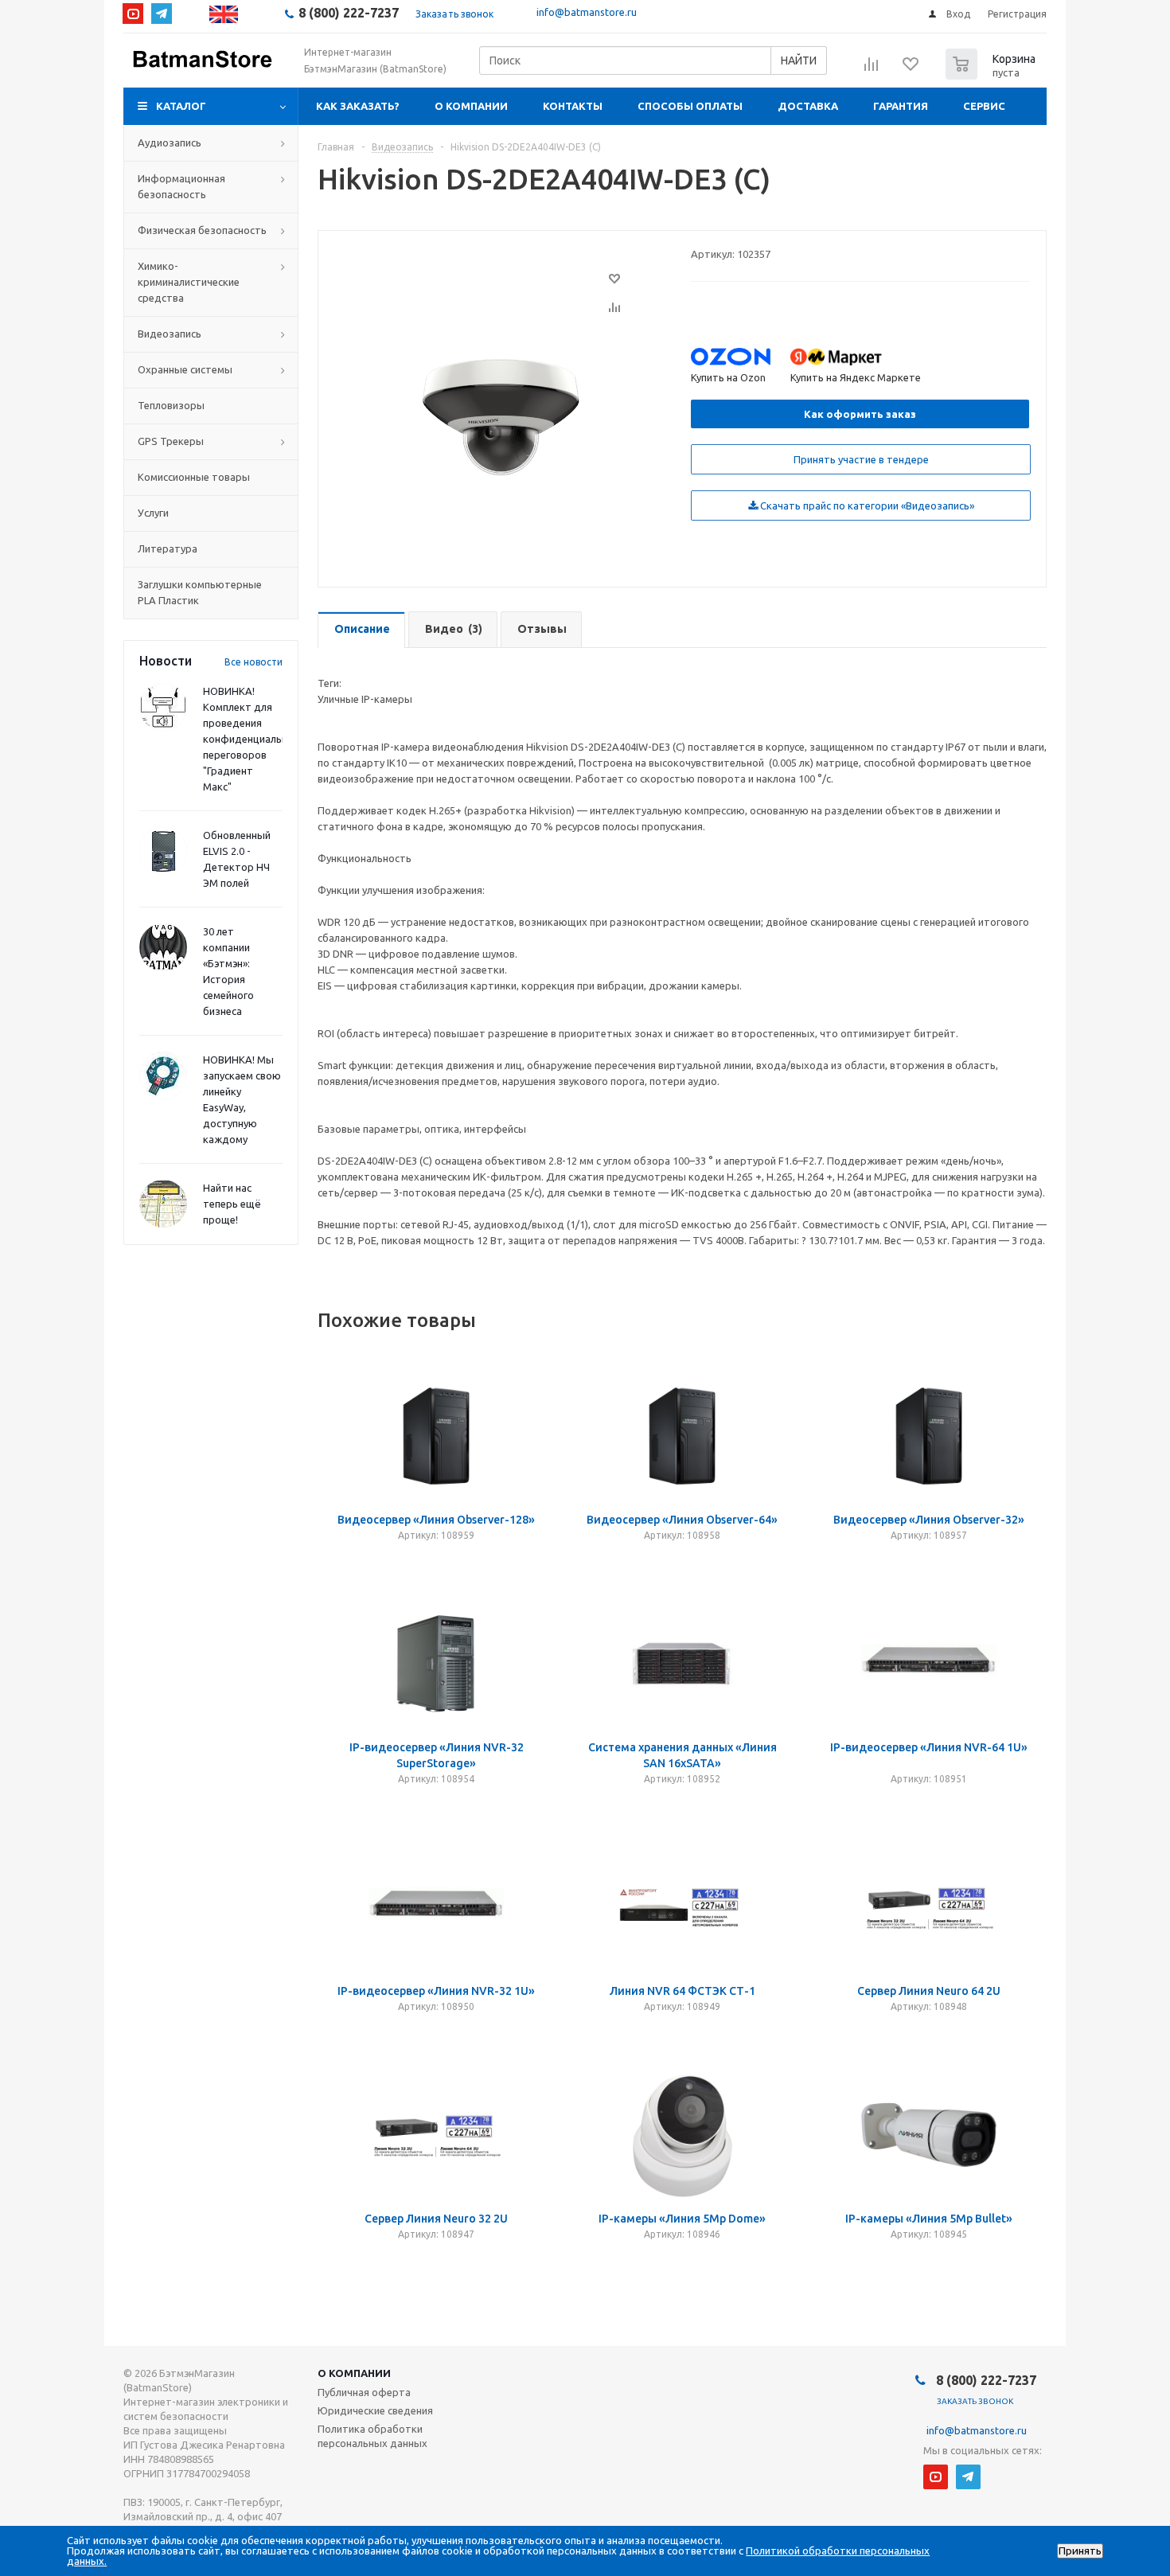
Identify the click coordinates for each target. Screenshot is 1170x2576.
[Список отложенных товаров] (911, 69)
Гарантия (901, 106)
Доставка (808, 106)
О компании (471, 106)
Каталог (181, 106)
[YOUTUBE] (133, 14)
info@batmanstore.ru (587, 12)
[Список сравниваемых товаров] (872, 69)
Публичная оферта (364, 2392)
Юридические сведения (375, 2410)
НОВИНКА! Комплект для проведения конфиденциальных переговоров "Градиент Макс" (252, 739)
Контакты (573, 106)
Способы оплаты (690, 106)
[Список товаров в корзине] (993, 75)
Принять (1080, 2551)
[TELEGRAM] (162, 14)
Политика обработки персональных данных (372, 2436)
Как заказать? (358, 106)
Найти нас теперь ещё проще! (232, 1204)
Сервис (984, 106)
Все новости (253, 662)
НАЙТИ (799, 60)
